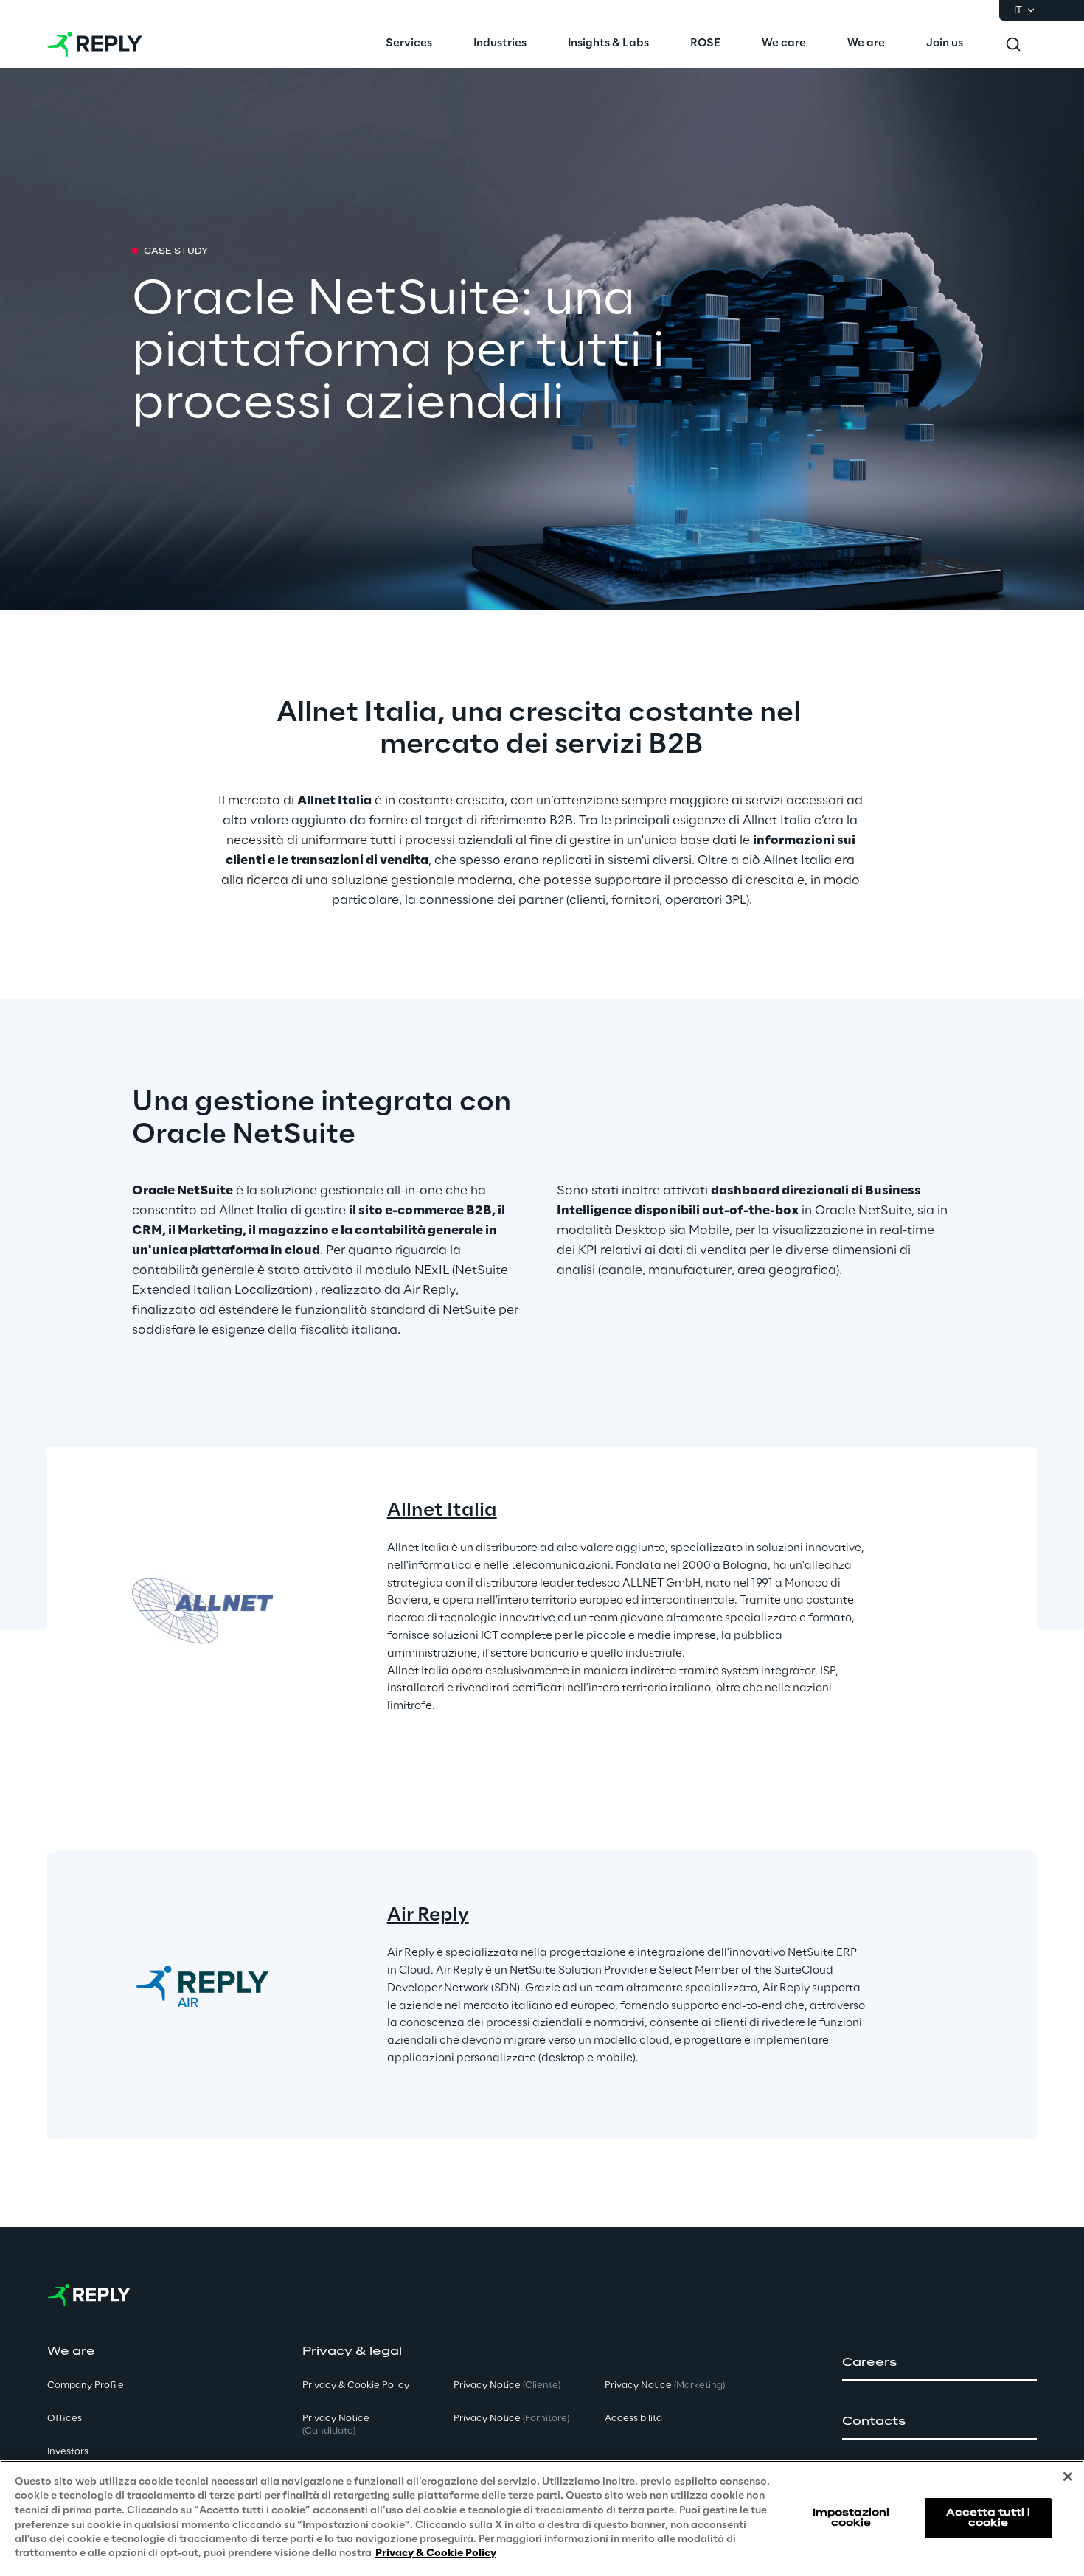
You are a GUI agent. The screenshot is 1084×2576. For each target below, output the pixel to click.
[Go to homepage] (95, 44)
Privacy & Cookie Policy (436, 2554)
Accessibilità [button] (633, 2419)
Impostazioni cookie (851, 2517)
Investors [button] (68, 2452)
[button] (939, 2363)
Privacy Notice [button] (336, 2425)
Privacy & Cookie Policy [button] (356, 2385)
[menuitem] (409, 44)
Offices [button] (65, 2419)
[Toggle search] (1013, 44)
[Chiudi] (1068, 2476)
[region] (542, 2518)
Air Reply (428, 1916)
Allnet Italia (442, 1511)
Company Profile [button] (86, 2385)
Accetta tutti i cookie (989, 2517)
